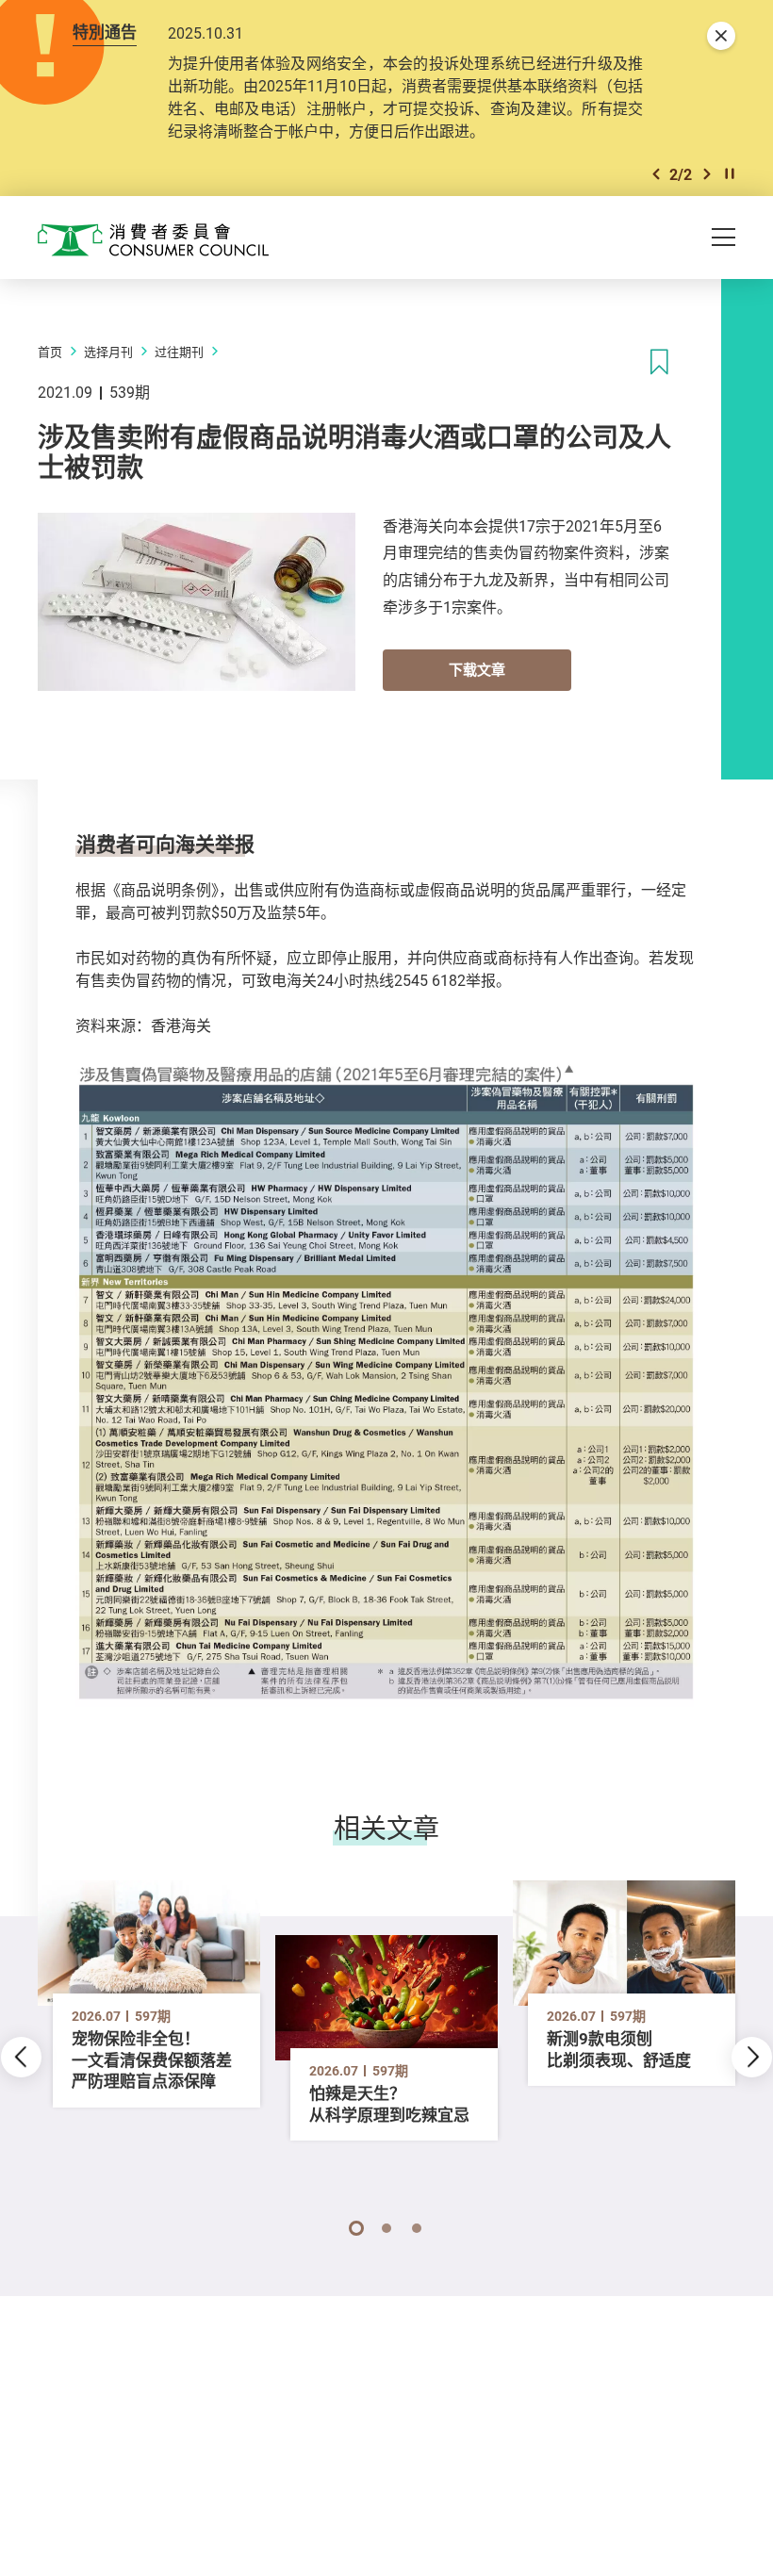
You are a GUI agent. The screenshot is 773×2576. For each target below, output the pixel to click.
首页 (50, 352)
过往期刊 (179, 352)
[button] (656, 174)
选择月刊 (108, 352)
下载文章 (477, 669)
